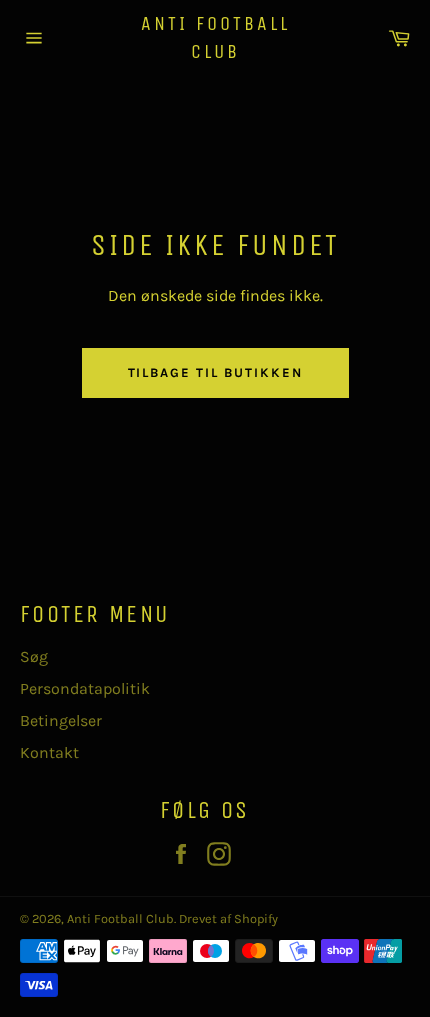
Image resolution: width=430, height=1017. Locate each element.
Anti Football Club (215, 37)
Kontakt (49, 752)
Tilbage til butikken (215, 372)
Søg (34, 656)
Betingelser (61, 720)
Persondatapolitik (85, 688)
